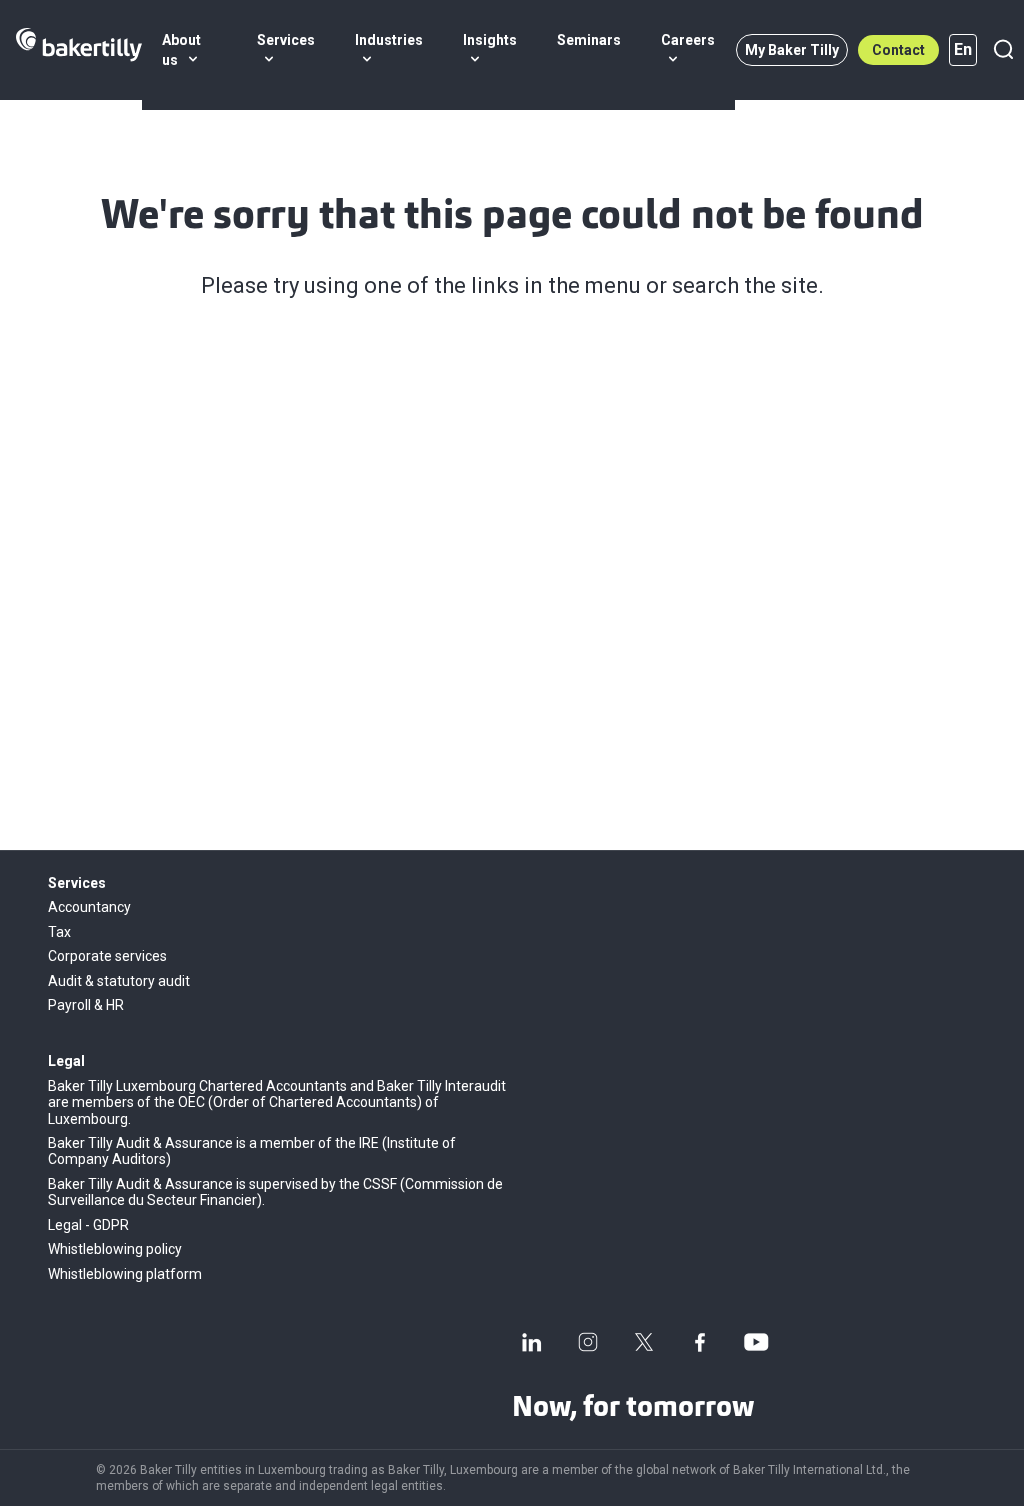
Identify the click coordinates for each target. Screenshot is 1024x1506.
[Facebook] (700, 1342)
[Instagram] (588, 1342)
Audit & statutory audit (119, 981)
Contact (898, 50)
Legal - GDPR (88, 1225)
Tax (59, 932)
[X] (644, 1342)
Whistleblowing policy (115, 1249)
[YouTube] (756, 1342)
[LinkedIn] (532, 1342)
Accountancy (89, 907)
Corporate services (107, 956)
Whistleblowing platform (125, 1274)
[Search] (1003, 50)
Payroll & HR (86, 1005)
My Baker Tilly (792, 50)
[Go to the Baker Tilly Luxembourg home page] (79, 50)
